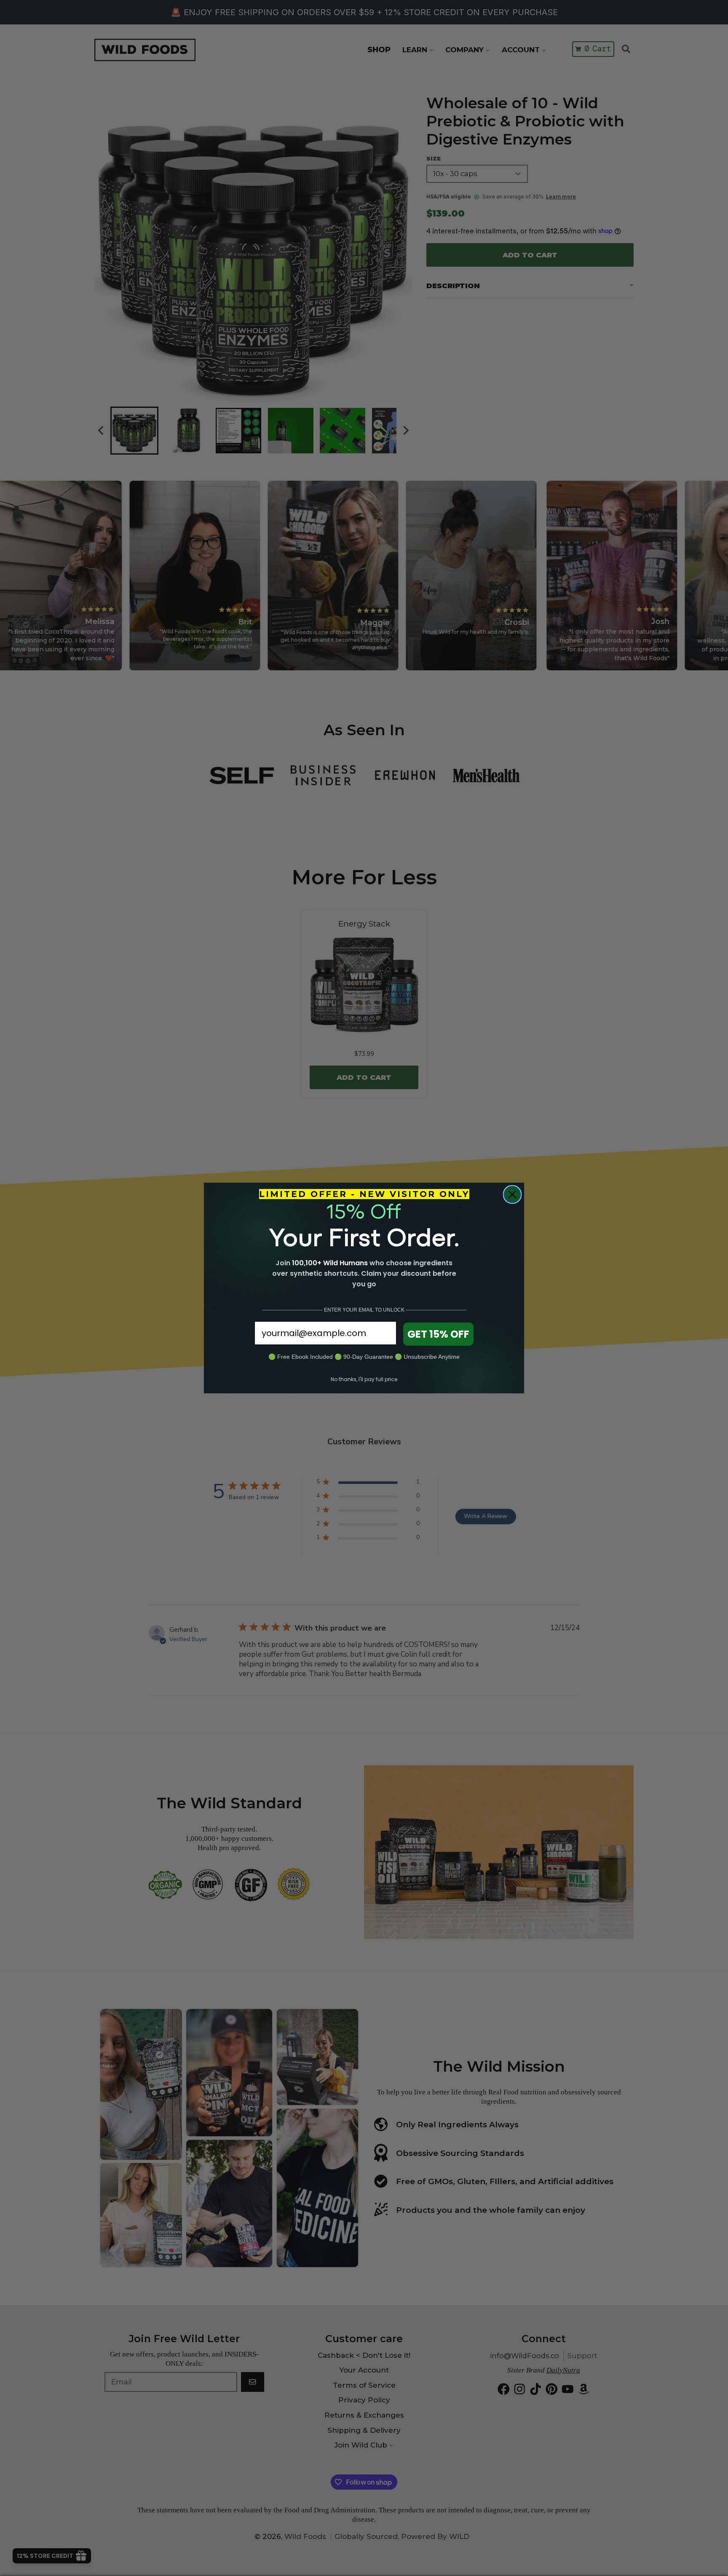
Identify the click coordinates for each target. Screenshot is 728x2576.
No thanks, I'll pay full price (364, 1379)
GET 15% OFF (438, 1334)
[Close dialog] (512, 1194)
